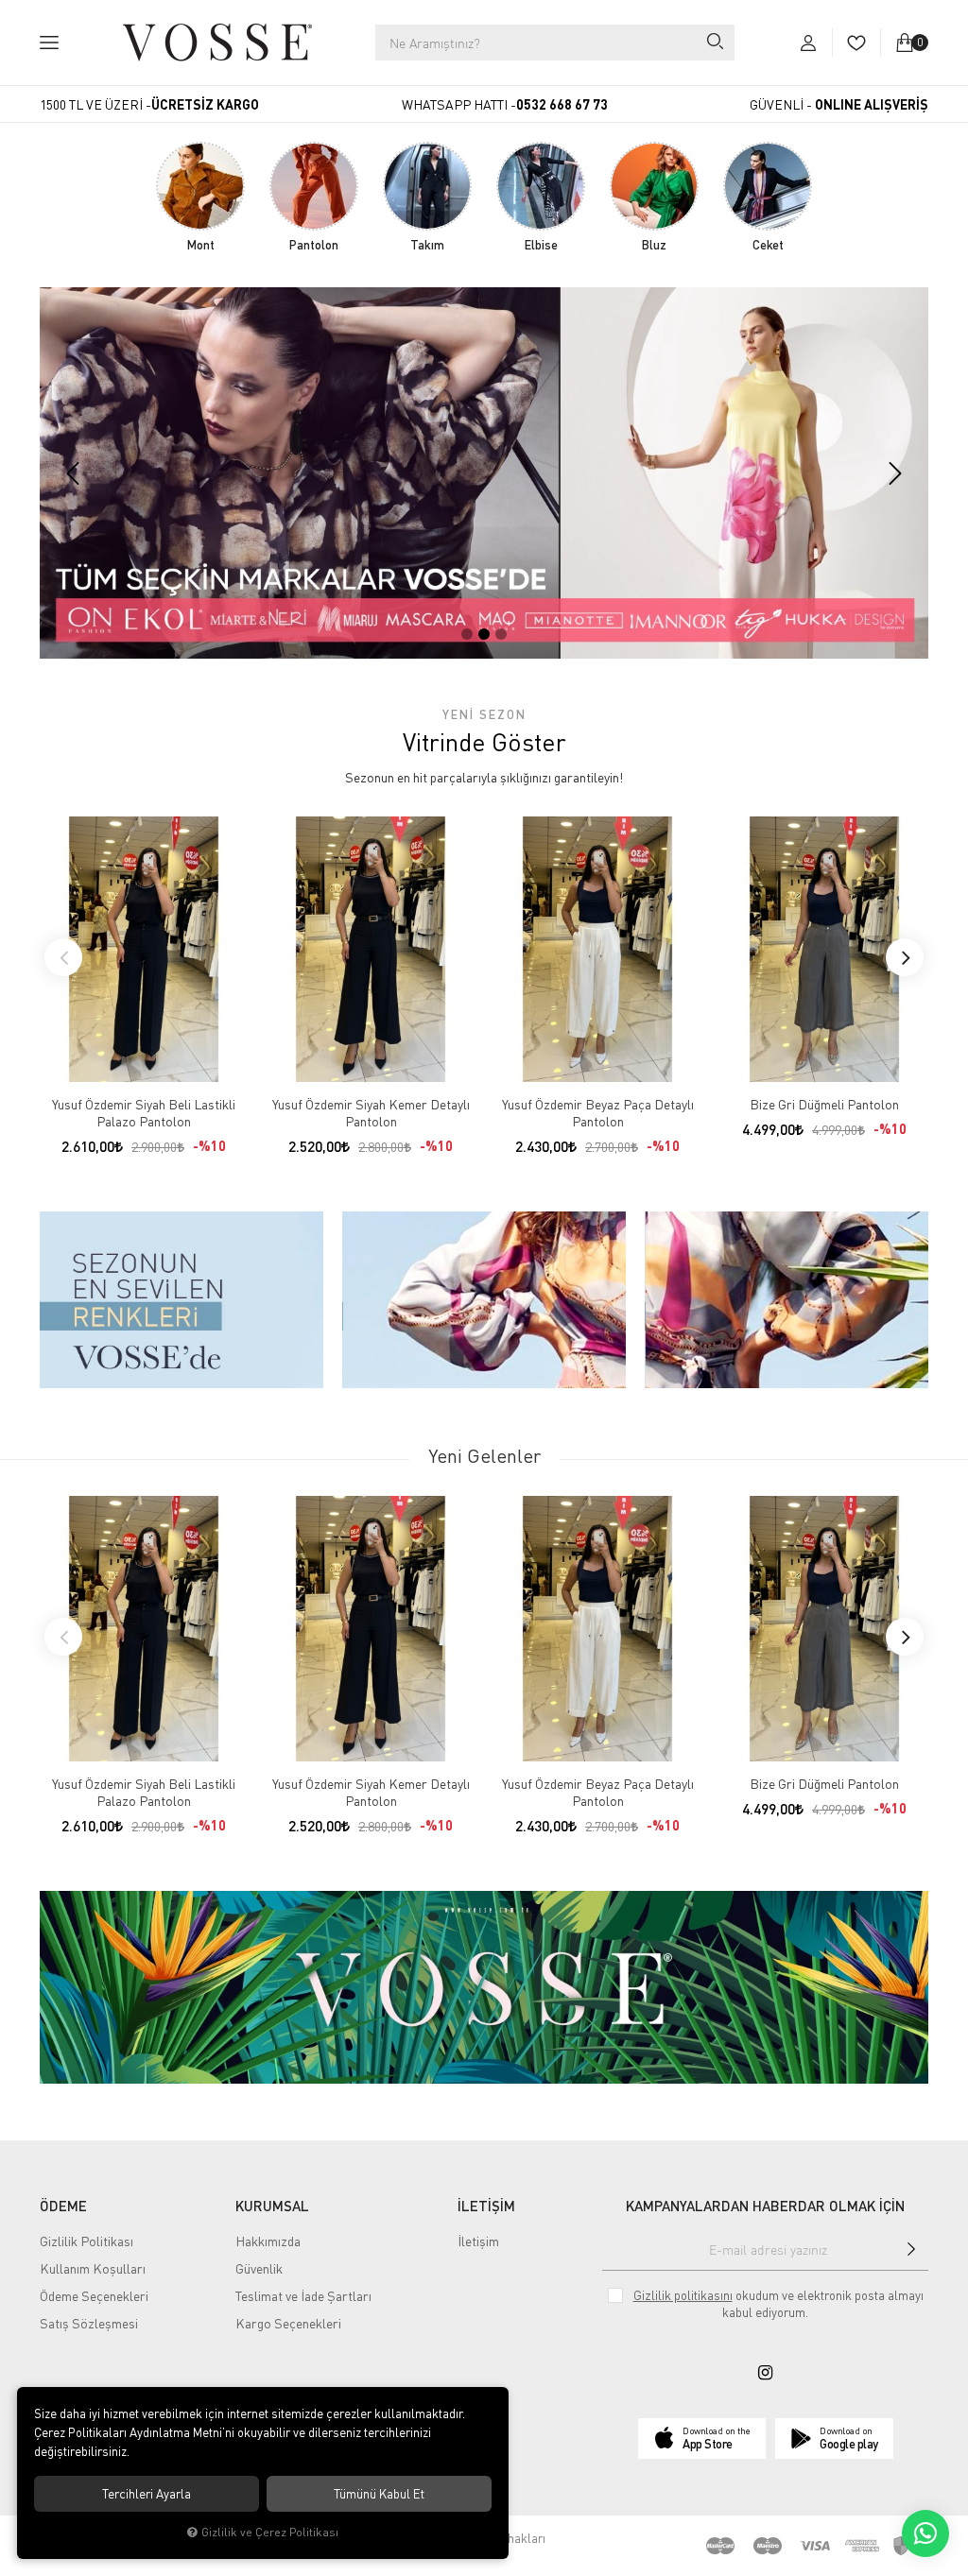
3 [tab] (501, 634)
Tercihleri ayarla (147, 2494)
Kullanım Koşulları (93, 2268)
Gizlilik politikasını (683, 2295)
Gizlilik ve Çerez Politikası (270, 2532)
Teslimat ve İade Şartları (303, 2296)
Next (905, 957)
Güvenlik (259, 2268)
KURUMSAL (272, 2206)
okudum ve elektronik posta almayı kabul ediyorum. (778, 2304)
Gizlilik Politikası (86, 2241)
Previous (63, 957)
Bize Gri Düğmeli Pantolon (824, 1104)
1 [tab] (467, 634)
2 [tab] (484, 634)
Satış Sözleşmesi (89, 2323)
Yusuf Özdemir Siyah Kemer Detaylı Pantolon (371, 1113)
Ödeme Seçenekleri (94, 2296)
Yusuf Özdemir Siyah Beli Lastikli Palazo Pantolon (144, 1113)
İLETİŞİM (486, 2206)
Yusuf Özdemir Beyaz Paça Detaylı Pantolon (598, 1113)
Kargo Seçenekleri (288, 2323)
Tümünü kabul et (379, 2494)
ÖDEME (63, 2206)
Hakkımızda (268, 2241)
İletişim (478, 2241)
